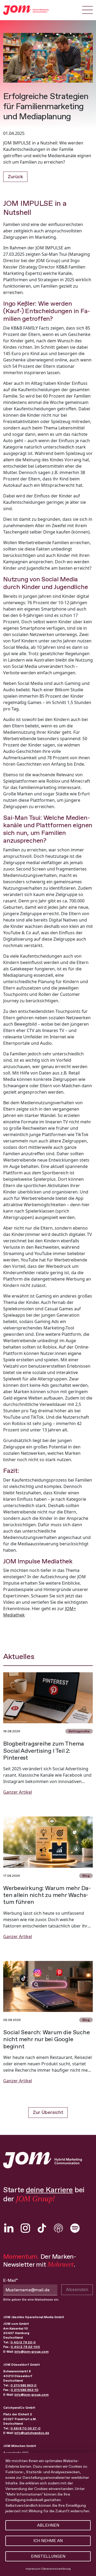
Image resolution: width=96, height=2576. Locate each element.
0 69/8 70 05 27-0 (25, 2428)
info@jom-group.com (31, 2352)
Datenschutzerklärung (56, 2569)
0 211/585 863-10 (25, 2390)
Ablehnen (48, 2525)
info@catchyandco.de (32, 2433)
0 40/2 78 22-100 (25, 2347)
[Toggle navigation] (87, 10)
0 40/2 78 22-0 (23, 2342)
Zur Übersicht (48, 2112)
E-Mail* (11, 2280)
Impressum (33, 2569)
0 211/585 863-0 (23, 2385)
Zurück (15, 177)
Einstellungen (48, 2556)
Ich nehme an (48, 2541)
